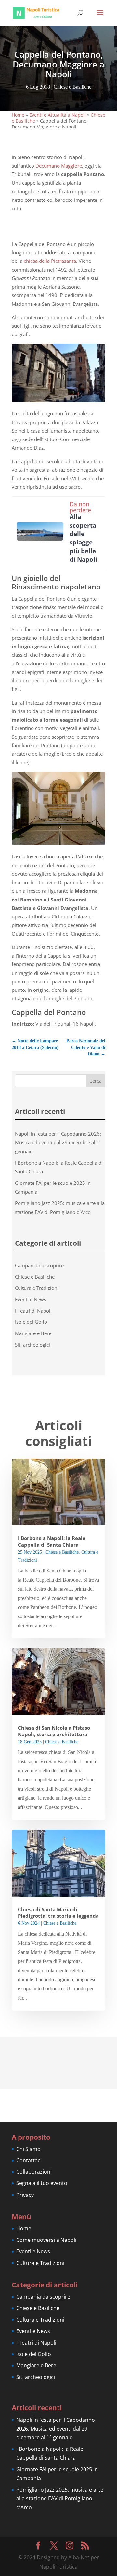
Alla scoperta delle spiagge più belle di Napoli (83, 538)
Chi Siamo (28, 2149)
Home (18, 115)
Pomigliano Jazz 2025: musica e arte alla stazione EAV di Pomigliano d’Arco (60, 2498)
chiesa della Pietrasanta (50, 261)
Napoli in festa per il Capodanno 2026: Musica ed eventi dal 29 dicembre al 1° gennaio (58, 1142)
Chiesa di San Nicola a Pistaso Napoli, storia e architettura (54, 1731)
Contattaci (29, 2160)
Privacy (25, 2195)
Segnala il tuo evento (42, 2183)
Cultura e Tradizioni (37, 1288)
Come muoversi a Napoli (46, 2240)
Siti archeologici (32, 1345)
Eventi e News (31, 1299)
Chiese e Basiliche (72, 87)
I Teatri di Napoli (33, 1311)
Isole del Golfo (31, 1322)
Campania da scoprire (39, 1265)
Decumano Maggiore (58, 166)
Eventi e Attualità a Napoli (58, 115)
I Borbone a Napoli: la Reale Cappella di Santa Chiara (52, 1541)
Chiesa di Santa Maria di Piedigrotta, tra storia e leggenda (58, 1913)
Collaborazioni (34, 2172)
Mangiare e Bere (33, 1333)
